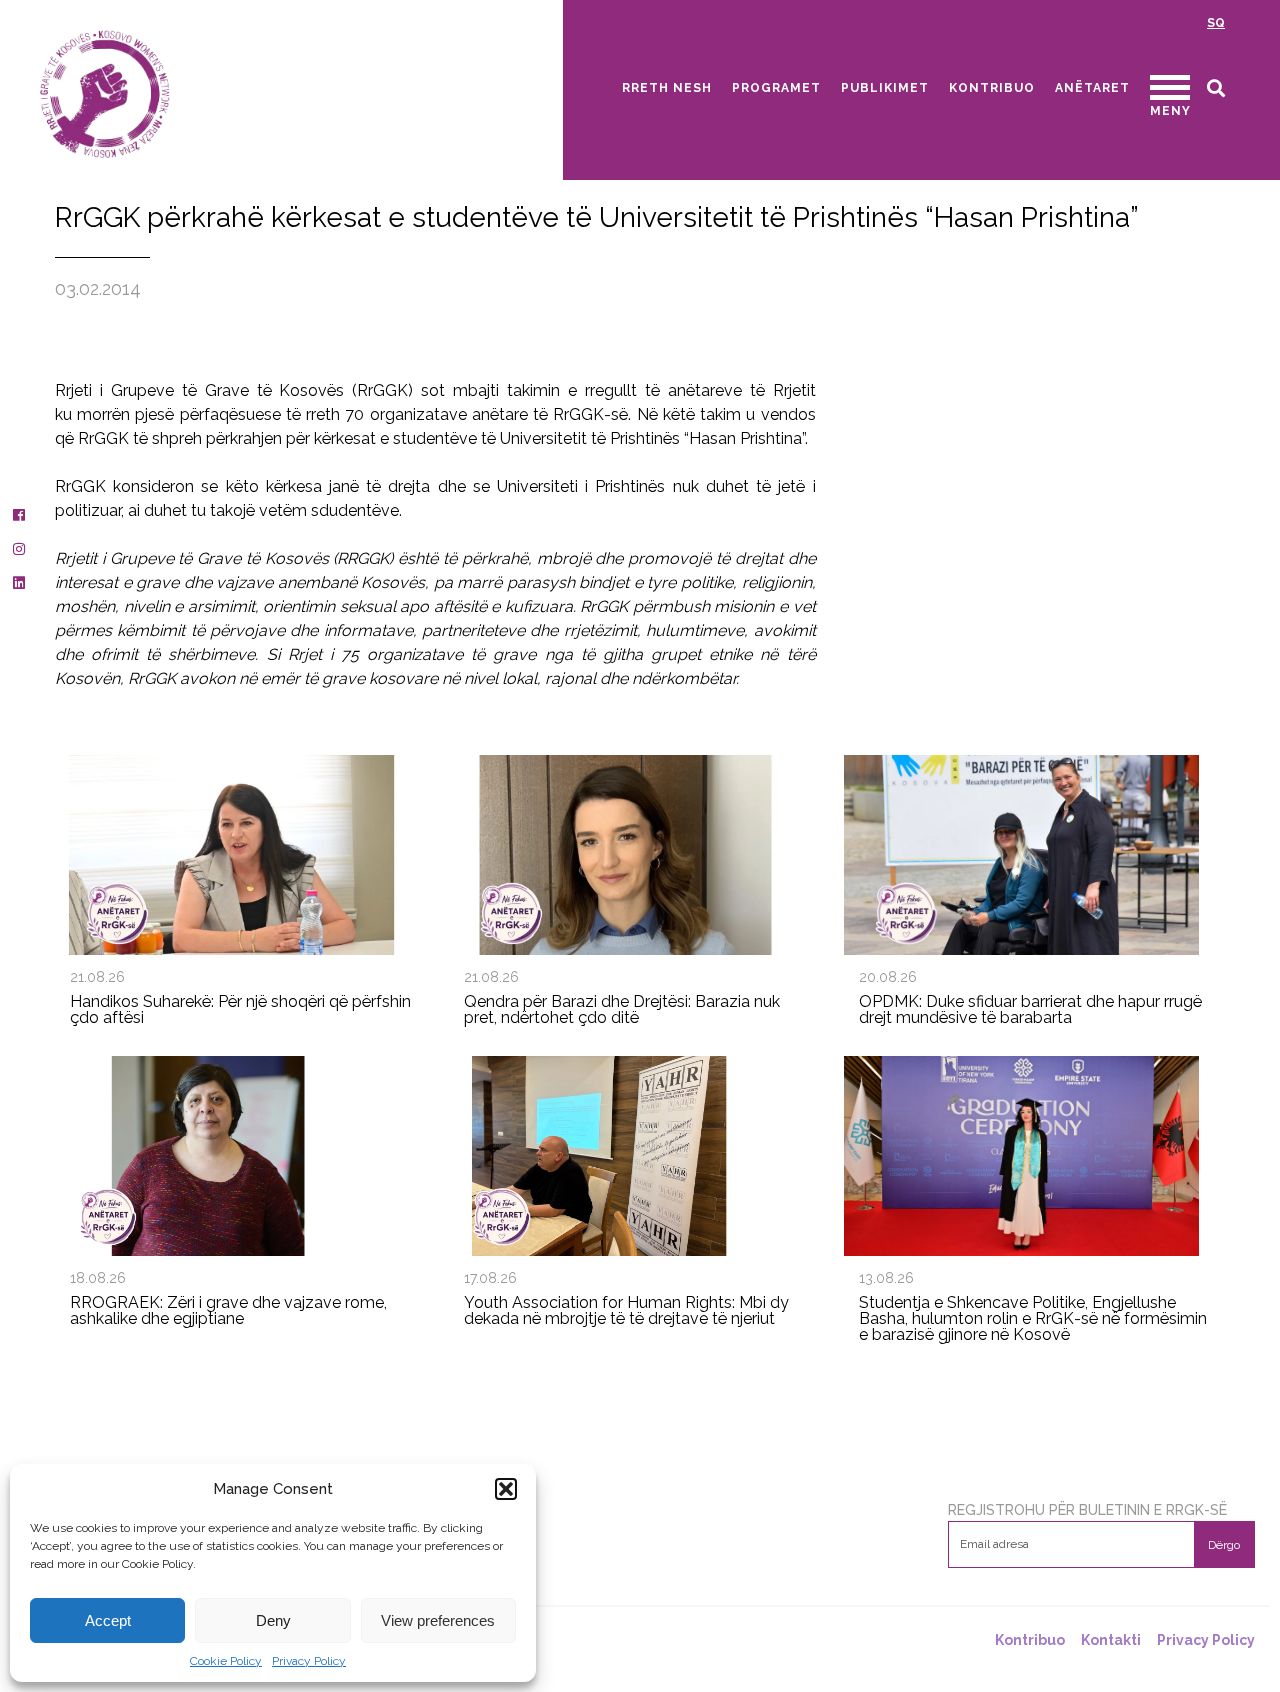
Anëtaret (1092, 88)
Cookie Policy (226, 1661)
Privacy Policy (309, 1661)
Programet (776, 88)
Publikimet (885, 88)
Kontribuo (992, 88)
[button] (506, 1489)
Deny (273, 1620)
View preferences (438, 1620)
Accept (108, 1620)
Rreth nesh (667, 88)
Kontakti (1111, 1640)
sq (1216, 23)
